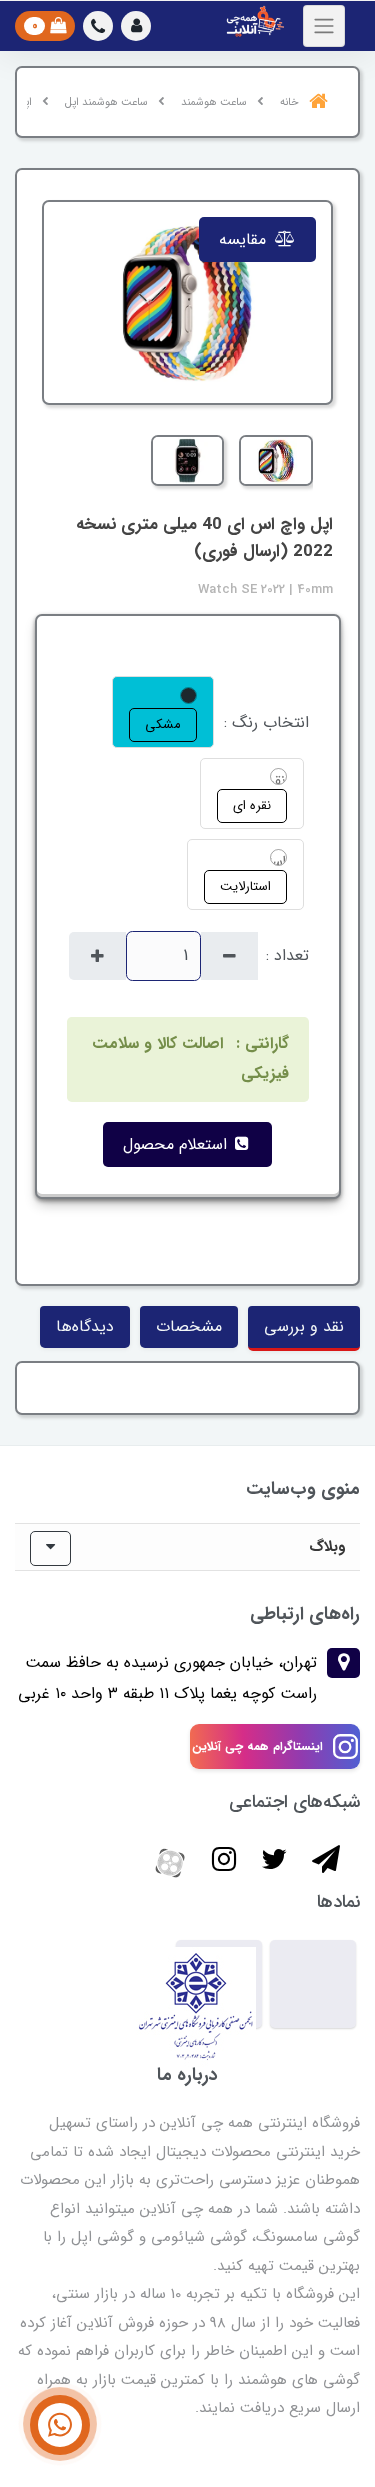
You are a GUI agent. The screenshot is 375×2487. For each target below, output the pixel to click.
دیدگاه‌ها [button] (85, 1326)
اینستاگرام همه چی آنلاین (257, 1746)
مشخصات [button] (189, 1326)
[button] (136, 26)
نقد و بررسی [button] (304, 1326)
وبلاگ (327, 1547)
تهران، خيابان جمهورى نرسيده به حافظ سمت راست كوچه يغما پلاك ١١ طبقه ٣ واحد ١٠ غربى (167, 1677)
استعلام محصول (177, 1144)
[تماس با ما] (60, 2425)
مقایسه (245, 239)
